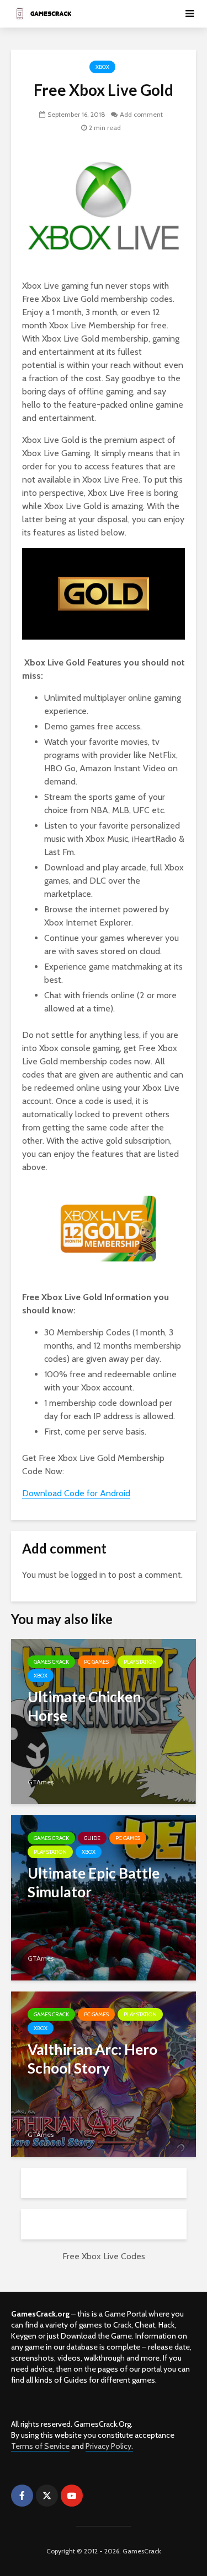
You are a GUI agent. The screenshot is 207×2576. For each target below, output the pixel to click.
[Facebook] (22, 2496)
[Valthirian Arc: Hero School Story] (104, 2073)
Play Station (140, 1662)
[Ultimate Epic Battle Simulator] (104, 1897)
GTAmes (41, 1782)
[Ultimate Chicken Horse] (104, 1721)
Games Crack (51, 1662)
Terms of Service (40, 2446)
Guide (92, 1838)
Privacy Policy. (109, 2446)
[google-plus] (97, 2496)
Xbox (102, 67)
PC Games (96, 1662)
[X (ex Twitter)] (47, 2496)
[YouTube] (72, 2496)
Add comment (141, 114)
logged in (89, 1575)
